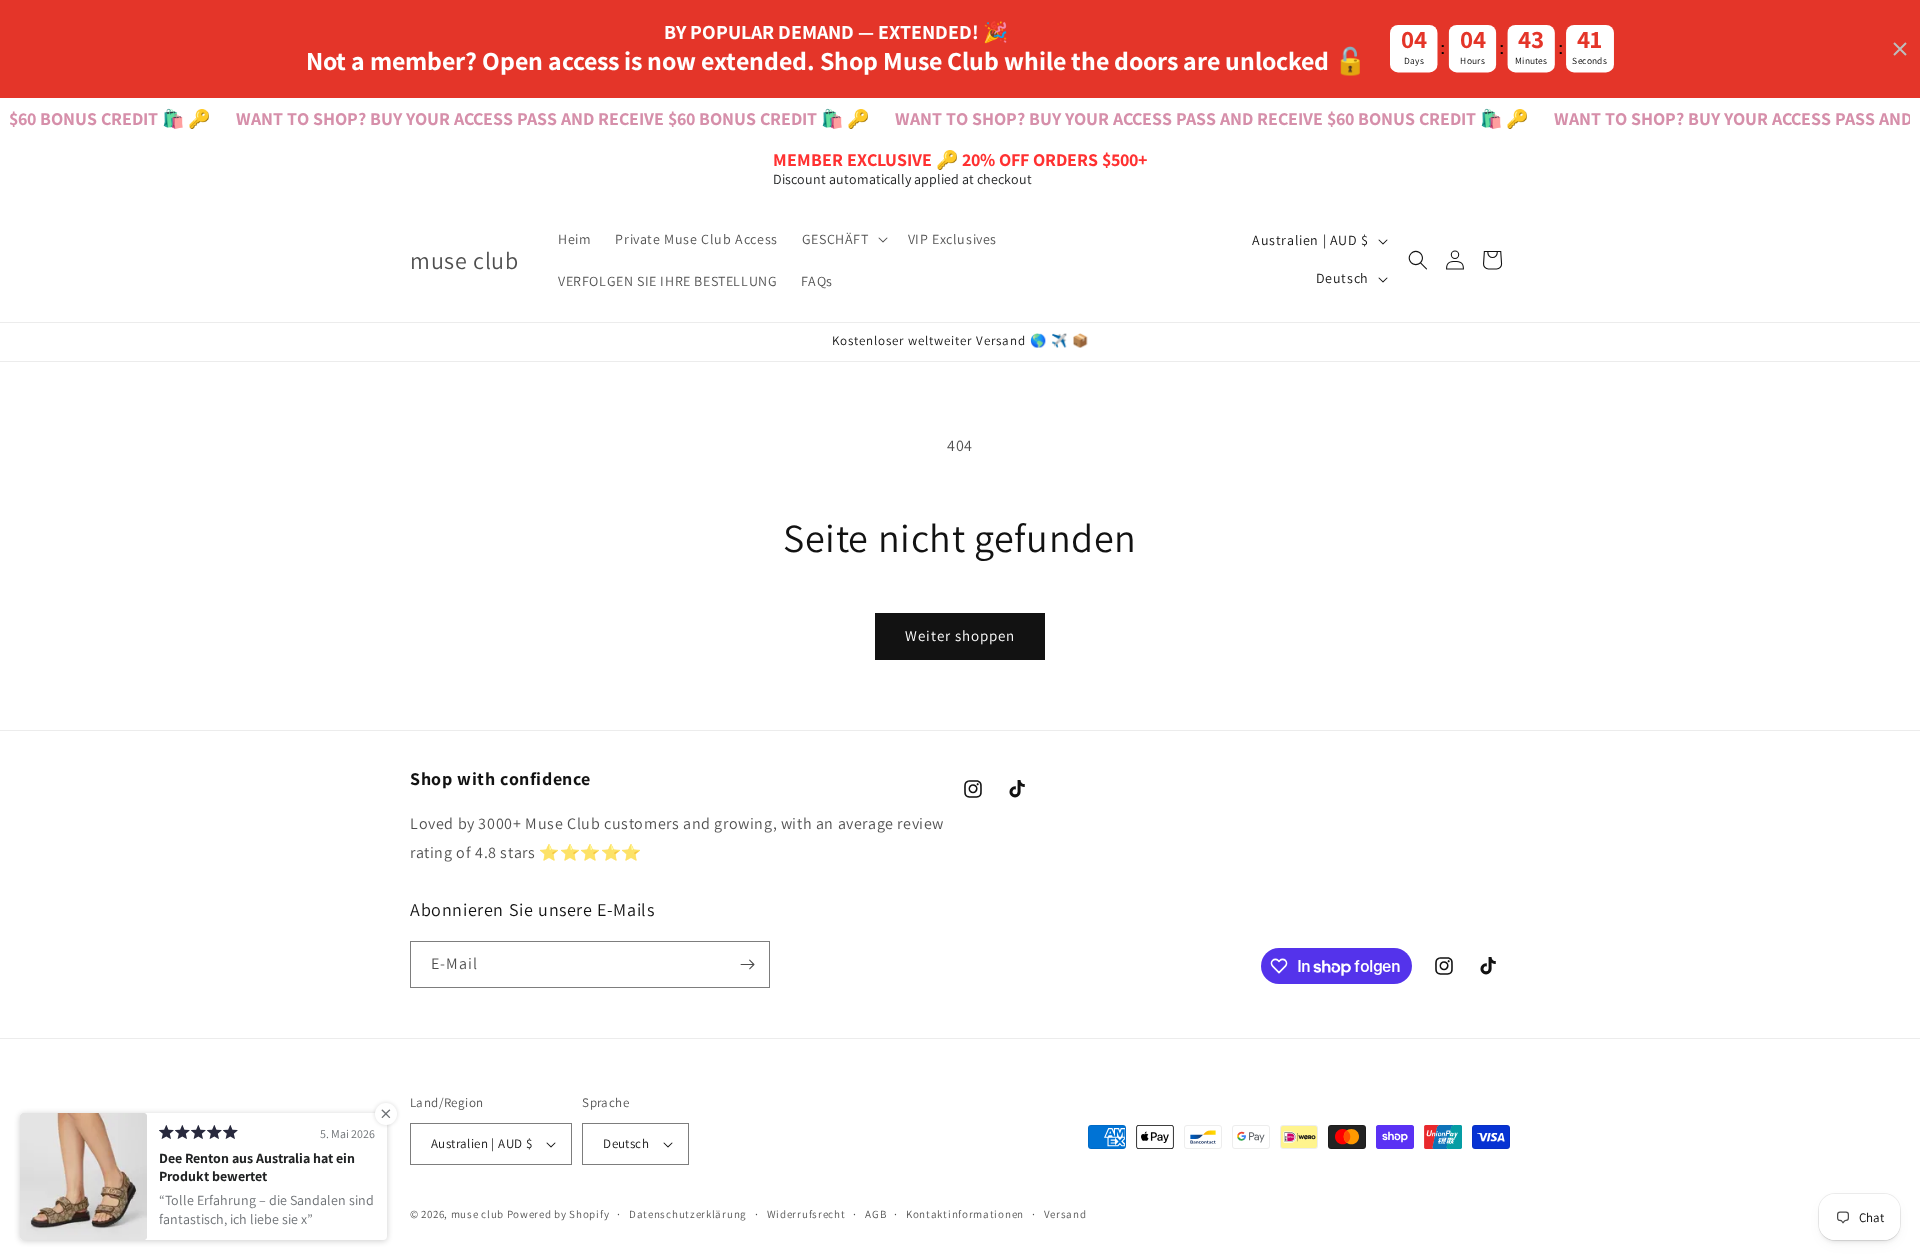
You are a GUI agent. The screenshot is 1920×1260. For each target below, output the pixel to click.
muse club (477, 1214)
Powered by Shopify (558, 1214)
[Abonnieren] (747, 964)
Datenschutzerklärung (688, 1214)
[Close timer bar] (1900, 49)
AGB (875, 1214)
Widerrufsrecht (806, 1214)
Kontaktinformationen (965, 1214)
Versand (1065, 1214)
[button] (843, 239)
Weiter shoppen (960, 635)
